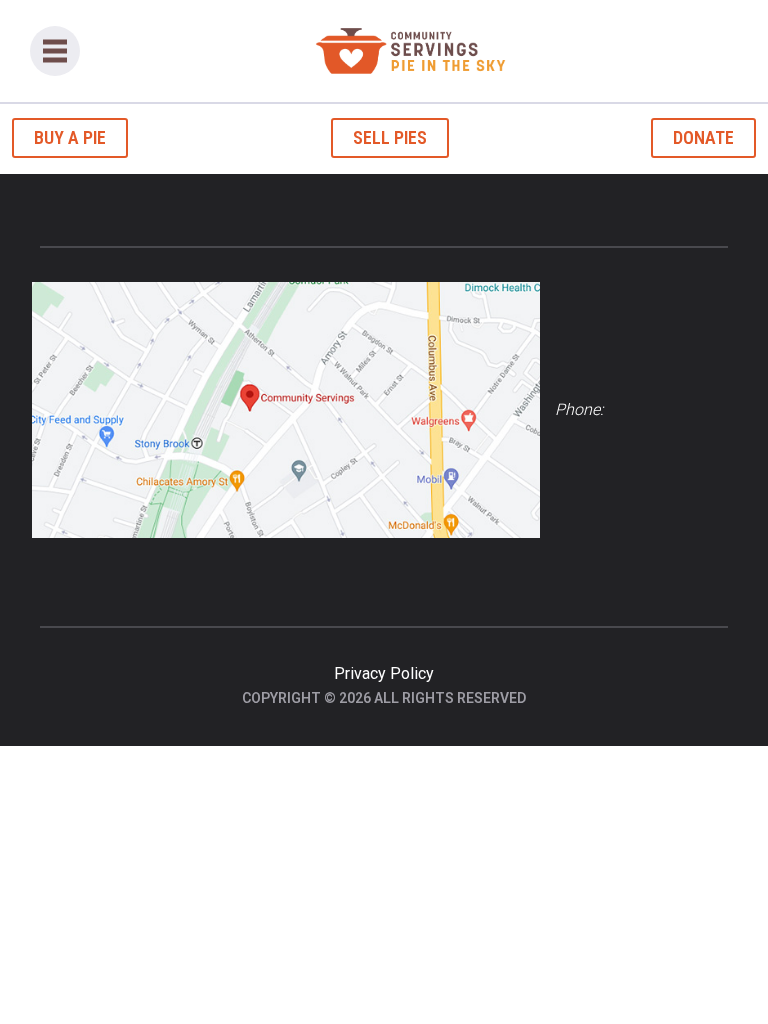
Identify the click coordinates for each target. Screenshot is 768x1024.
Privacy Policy (384, 673)
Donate (703, 137)
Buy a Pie (70, 137)
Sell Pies (390, 137)
